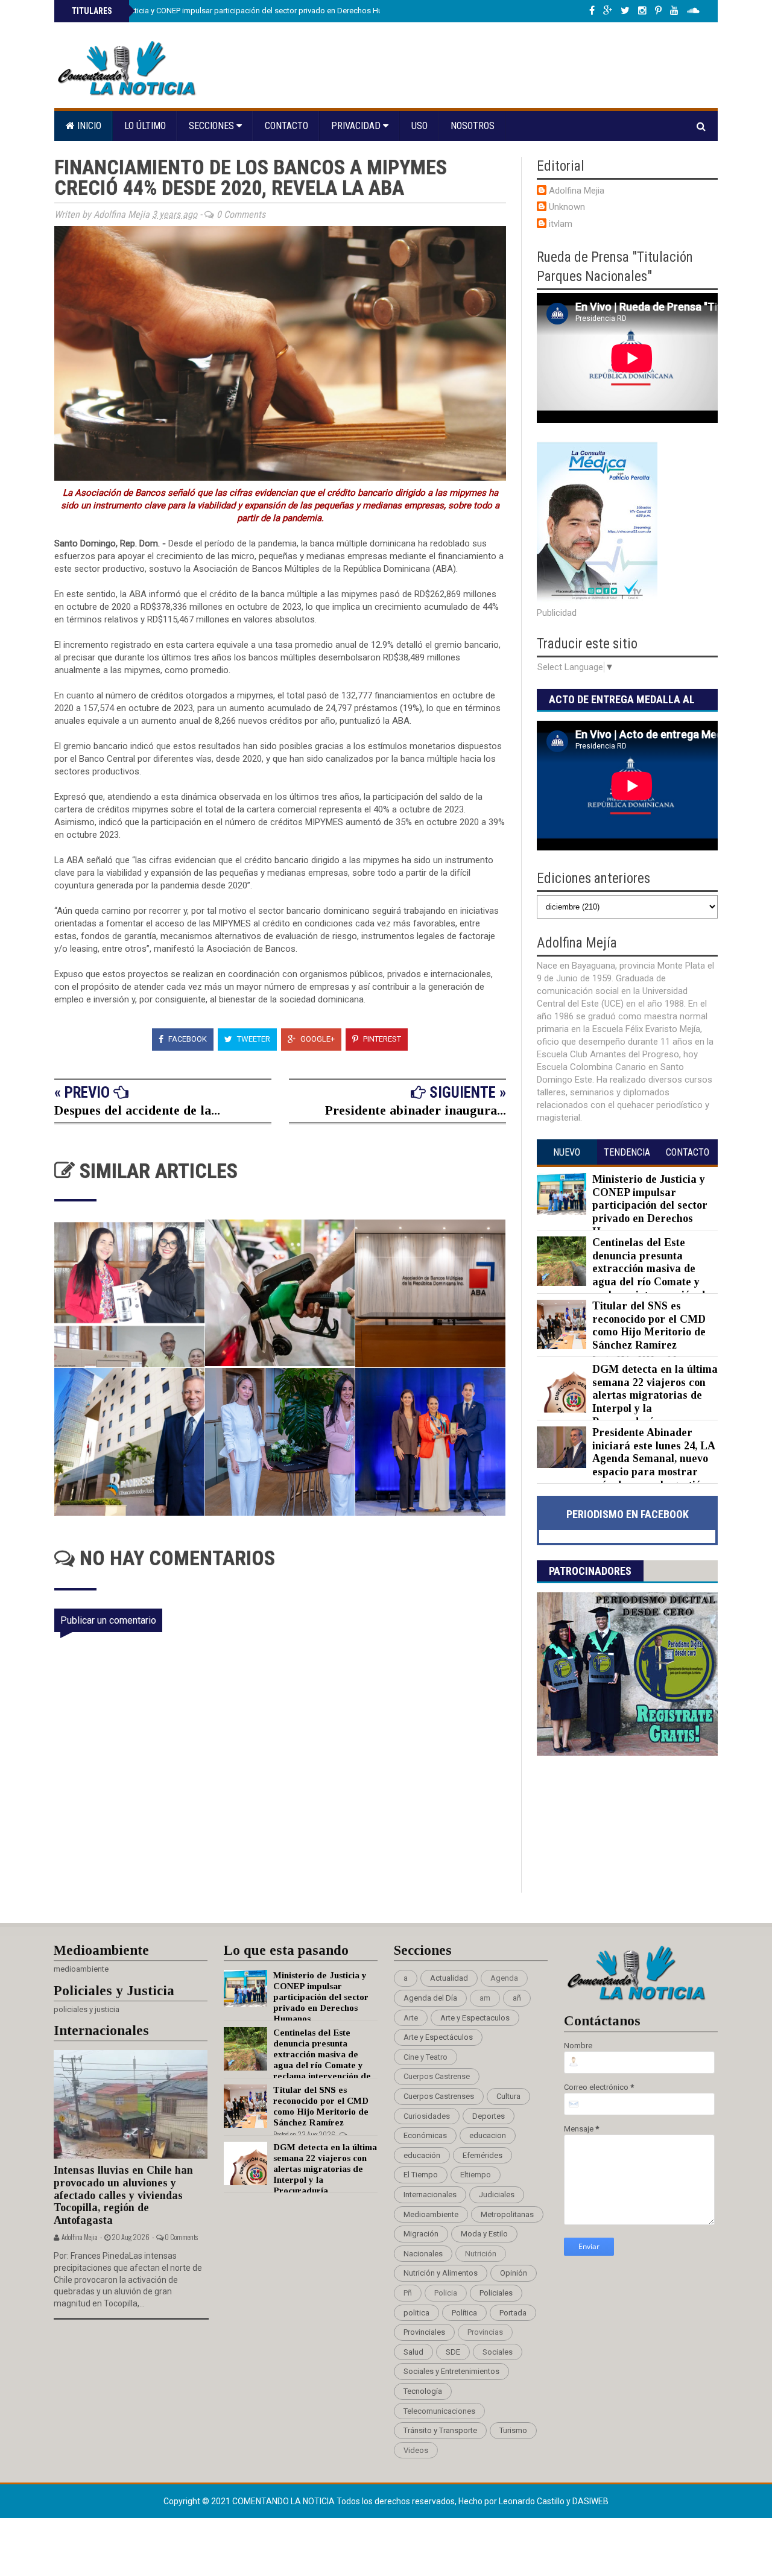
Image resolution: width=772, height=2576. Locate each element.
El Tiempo (421, 2175)
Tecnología (423, 2391)
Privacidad (357, 126)
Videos (416, 2450)
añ (517, 1998)
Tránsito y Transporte (440, 2430)
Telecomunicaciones (439, 2411)
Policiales (496, 2293)
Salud (413, 2352)
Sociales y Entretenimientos (451, 2371)
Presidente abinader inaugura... (416, 1110)
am (485, 1998)
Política (464, 2313)
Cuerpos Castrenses (439, 2096)
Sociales (498, 2352)
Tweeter (253, 1039)
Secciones (213, 126)
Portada (513, 2313)
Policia (446, 2293)
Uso (419, 126)
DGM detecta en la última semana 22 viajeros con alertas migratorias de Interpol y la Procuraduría (655, 1395)
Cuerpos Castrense (437, 2076)
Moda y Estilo (484, 2234)
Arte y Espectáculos (438, 2037)
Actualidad (449, 1978)
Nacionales (423, 2254)
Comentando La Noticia (284, 2501)
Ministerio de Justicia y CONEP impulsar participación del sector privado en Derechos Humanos (238, 11)
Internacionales (430, 2195)
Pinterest (381, 1039)
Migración (421, 2234)
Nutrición (481, 2254)
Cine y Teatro (426, 2057)
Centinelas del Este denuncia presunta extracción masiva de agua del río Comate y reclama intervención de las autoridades (624, 1275)
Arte (411, 2018)
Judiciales (497, 2195)
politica (416, 2313)
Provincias (485, 2332)
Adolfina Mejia (577, 191)
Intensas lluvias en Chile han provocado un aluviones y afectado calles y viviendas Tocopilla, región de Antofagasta (123, 2195)
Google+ (317, 1039)
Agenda (504, 1978)
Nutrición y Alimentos (441, 2273)
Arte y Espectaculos (475, 2018)
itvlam (561, 224)
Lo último (145, 126)
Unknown (567, 207)
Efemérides (482, 2155)
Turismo (513, 2430)
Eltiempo (476, 2175)
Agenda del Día (430, 1998)
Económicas (425, 2135)
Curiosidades (427, 2116)
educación (422, 2155)
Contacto (286, 126)
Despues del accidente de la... (137, 1110)
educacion (488, 2135)
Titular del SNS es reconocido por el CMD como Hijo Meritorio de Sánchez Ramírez (649, 1325)
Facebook (187, 1039)
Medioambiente (431, 2214)
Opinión (514, 2273)
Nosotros (473, 126)
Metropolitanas (507, 2214)
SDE (453, 2352)
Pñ (408, 2293)
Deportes (489, 2116)
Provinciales (424, 2332)
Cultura (508, 2096)
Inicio (88, 126)
